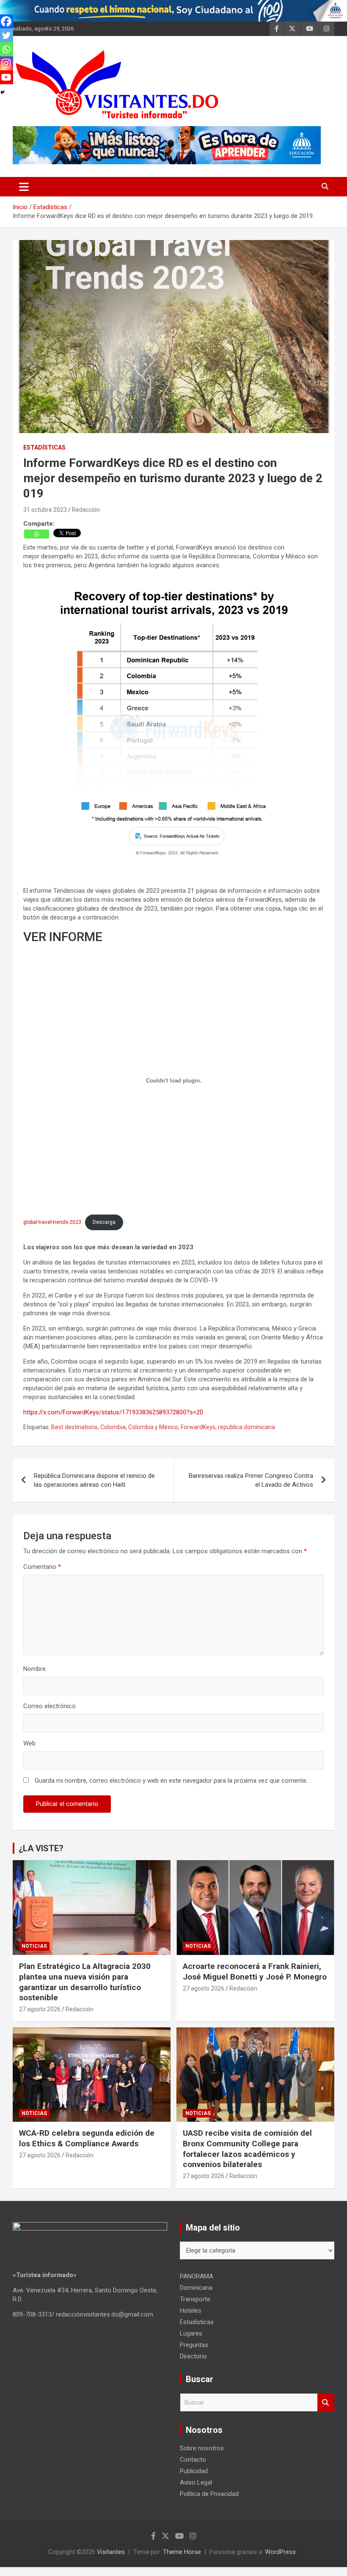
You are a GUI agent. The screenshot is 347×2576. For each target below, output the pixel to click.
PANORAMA (197, 2276)
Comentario (42, 1567)
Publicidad (194, 2471)
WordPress (280, 2552)
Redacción (86, 510)
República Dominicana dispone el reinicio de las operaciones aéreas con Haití (94, 1480)
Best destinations (74, 1427)
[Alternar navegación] (24, 187)
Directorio (193, 2356)
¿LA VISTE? (41, 1848)
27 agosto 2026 (40, 2009)
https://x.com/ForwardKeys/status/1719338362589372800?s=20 (113, 1412)
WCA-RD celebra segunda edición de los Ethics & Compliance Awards (87, 2138)
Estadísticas (44, 447)
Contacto (193, 2460)
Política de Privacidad (209, 2494)
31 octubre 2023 (45, 510)
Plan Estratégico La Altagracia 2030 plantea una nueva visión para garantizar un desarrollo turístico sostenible (85, 1982)
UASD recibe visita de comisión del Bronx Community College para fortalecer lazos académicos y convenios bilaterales (247, 2149)
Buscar (326, 2403)
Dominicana (196, 2288)
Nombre (34, 1669)
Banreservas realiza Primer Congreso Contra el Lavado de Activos (251, 1480)
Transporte (195, 2299)
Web (29, 1743)
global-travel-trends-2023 (52, 1222)
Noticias (34, 1946)
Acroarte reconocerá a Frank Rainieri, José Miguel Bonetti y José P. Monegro (255, 1971)
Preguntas (194, 2345)
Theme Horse (182, 2552)
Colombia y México (153, 1427)
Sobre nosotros (202, 2448)
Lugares (191, 2333)
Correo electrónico (50, 1706)
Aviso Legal (196, 2482)
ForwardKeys (198, 1427)
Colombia (113, 1427)
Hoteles (191, 2311)
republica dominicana (246, 1427)
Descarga (104, 1222)
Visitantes (111, 2552)
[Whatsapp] (37, 534)
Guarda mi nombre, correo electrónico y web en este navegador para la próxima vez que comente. (171, 1781)
